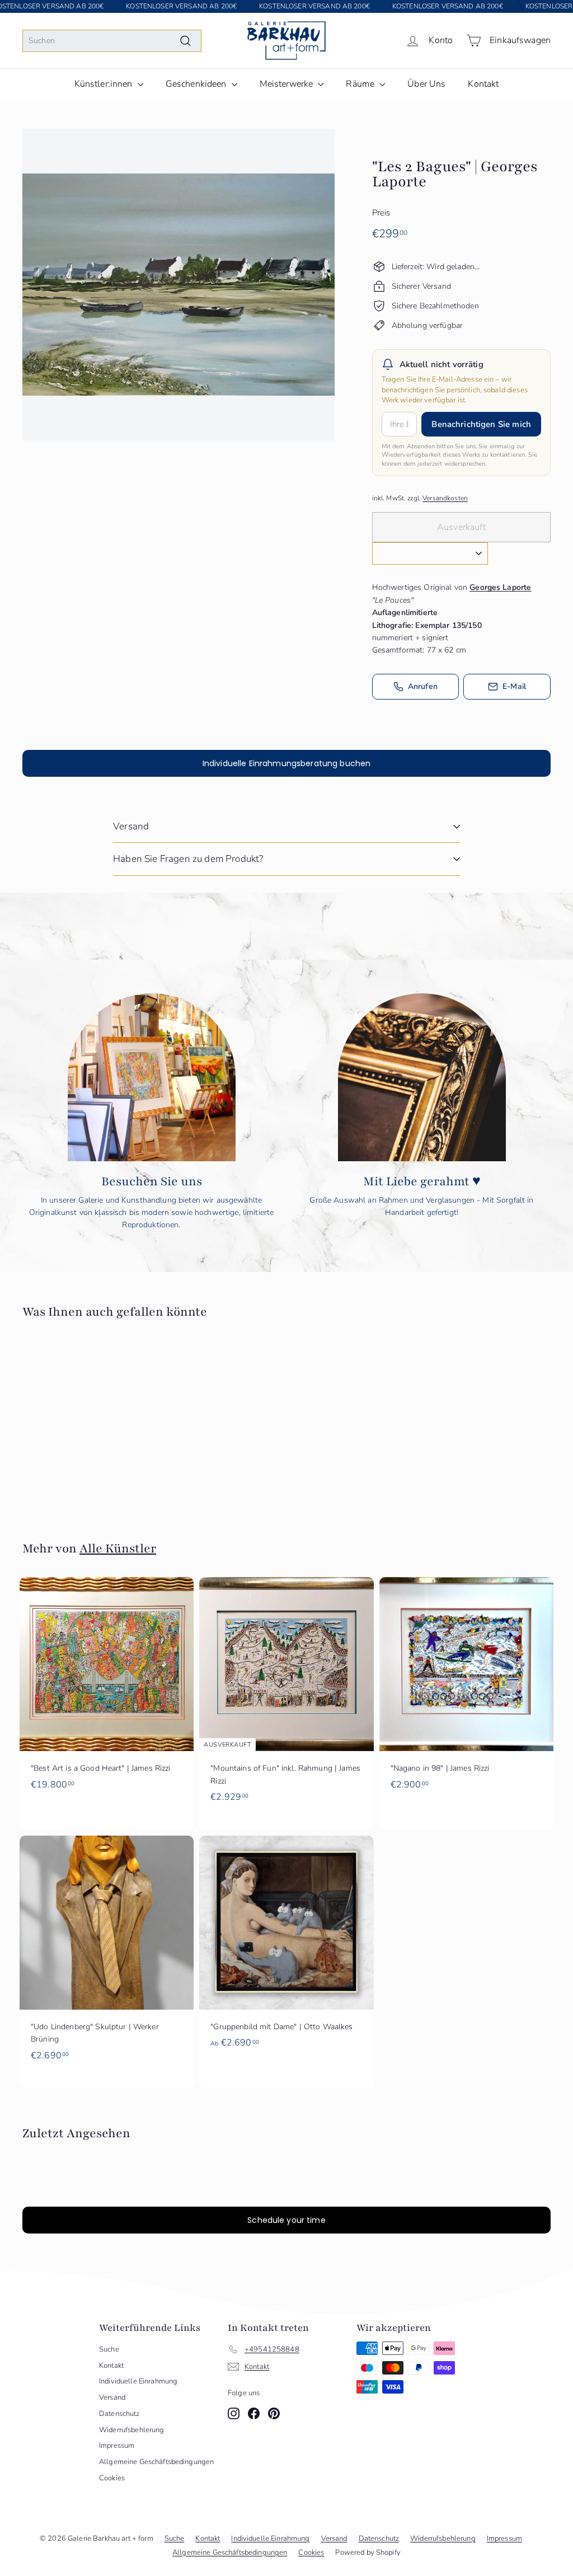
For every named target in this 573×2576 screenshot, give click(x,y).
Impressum (117, 2446)
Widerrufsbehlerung (132, 2430)
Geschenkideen (197, 84)
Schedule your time (286, 2220)
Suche (109, 2349)
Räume (361, 84)
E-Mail (514, 686)
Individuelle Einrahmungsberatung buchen (286, 763)
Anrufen (423, 686)
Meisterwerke (288, 84)
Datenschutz (119, 2414)
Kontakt (483, 84)
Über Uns (426, 84)
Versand (131, 826)
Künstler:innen (105, 84)
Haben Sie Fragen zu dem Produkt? (188, 859)
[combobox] (112, 41)
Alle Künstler (118, 1549)
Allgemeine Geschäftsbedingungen (156, 2462)
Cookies (112, 2478)
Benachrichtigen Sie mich (481, 424)
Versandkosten (445, 498)
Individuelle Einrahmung (138, 2381)
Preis (381, 213)
